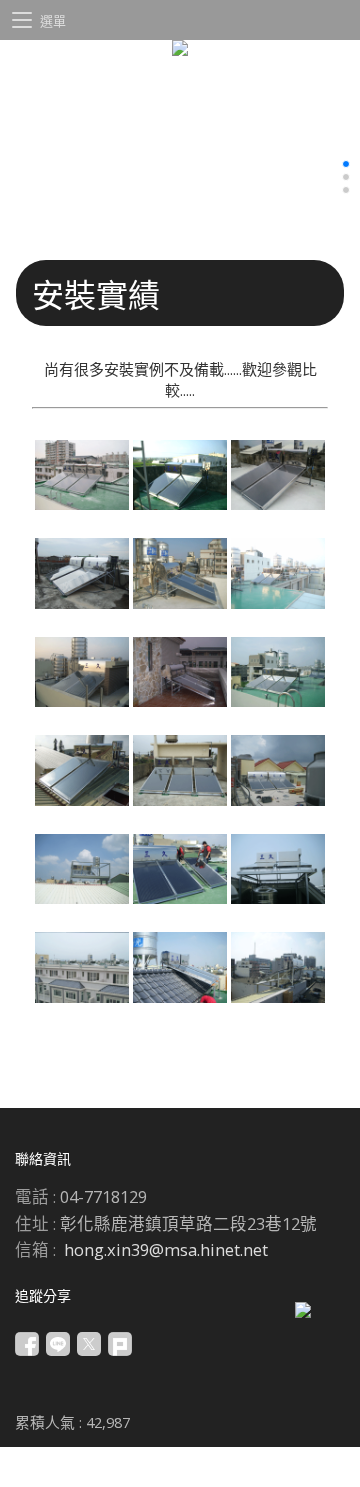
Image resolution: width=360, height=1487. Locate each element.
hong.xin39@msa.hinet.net (166, 1249)
